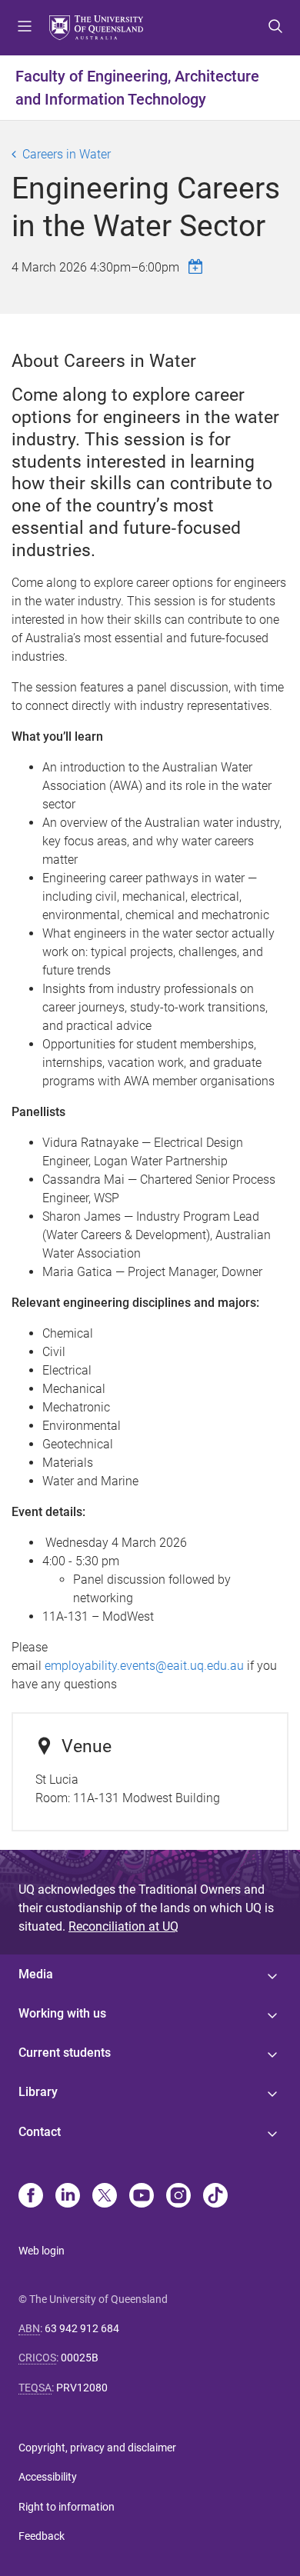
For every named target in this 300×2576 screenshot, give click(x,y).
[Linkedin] (68, 2197)
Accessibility (48, 2477)
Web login (42, 2251)
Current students (65, 2053)
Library (38, 2092)
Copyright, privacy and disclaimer (97, 2448)
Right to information (67, 2507)
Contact (40, 2132)
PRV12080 (82, 2388)
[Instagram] (178, 2197)
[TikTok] (215, 2197)
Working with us (62, 2013)
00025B (80, 2358)
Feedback (42, 2536)
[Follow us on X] (105, 2197)
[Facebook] (31, 2197)
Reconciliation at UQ (123, 1926)
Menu (25, 28)
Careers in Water (67, 154)
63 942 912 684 (82, 2328)
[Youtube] (142, 2197)
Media (36, 1974)
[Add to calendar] (198, 267)
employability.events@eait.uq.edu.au (144, 1666)
